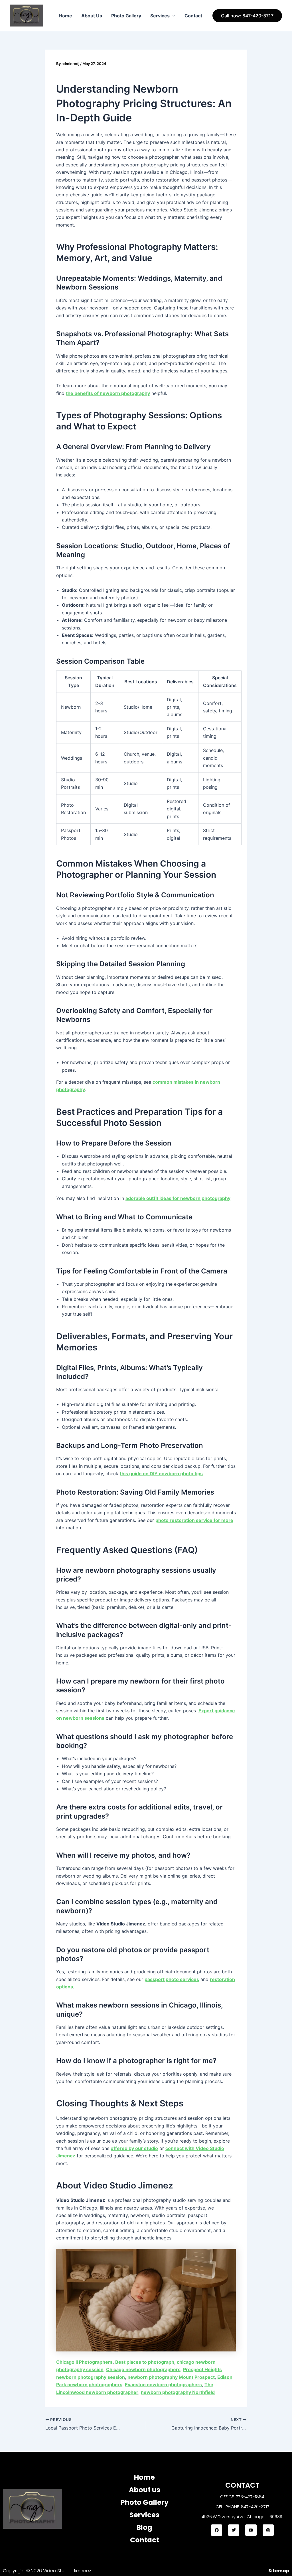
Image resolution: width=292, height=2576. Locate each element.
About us (145, 2490)
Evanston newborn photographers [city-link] (163, 2385)
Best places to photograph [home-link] (145, 2362)
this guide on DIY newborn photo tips (161, 1474)
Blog (144, 2527)
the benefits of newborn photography (108, 393)
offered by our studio (134, 2148)
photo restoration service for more (194, 1520)
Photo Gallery (126, 16)
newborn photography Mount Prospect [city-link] (171, 2377)
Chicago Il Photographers (84, 2362)
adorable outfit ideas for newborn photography (178, 1198)
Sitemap (279, 2571)
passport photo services (172, 1979)
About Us (92, 16)
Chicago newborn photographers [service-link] (143, 2369)
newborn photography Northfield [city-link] (178, 2392)
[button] (173, 16)
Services (160, 16)
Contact (193, 16)
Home (65, 16)
